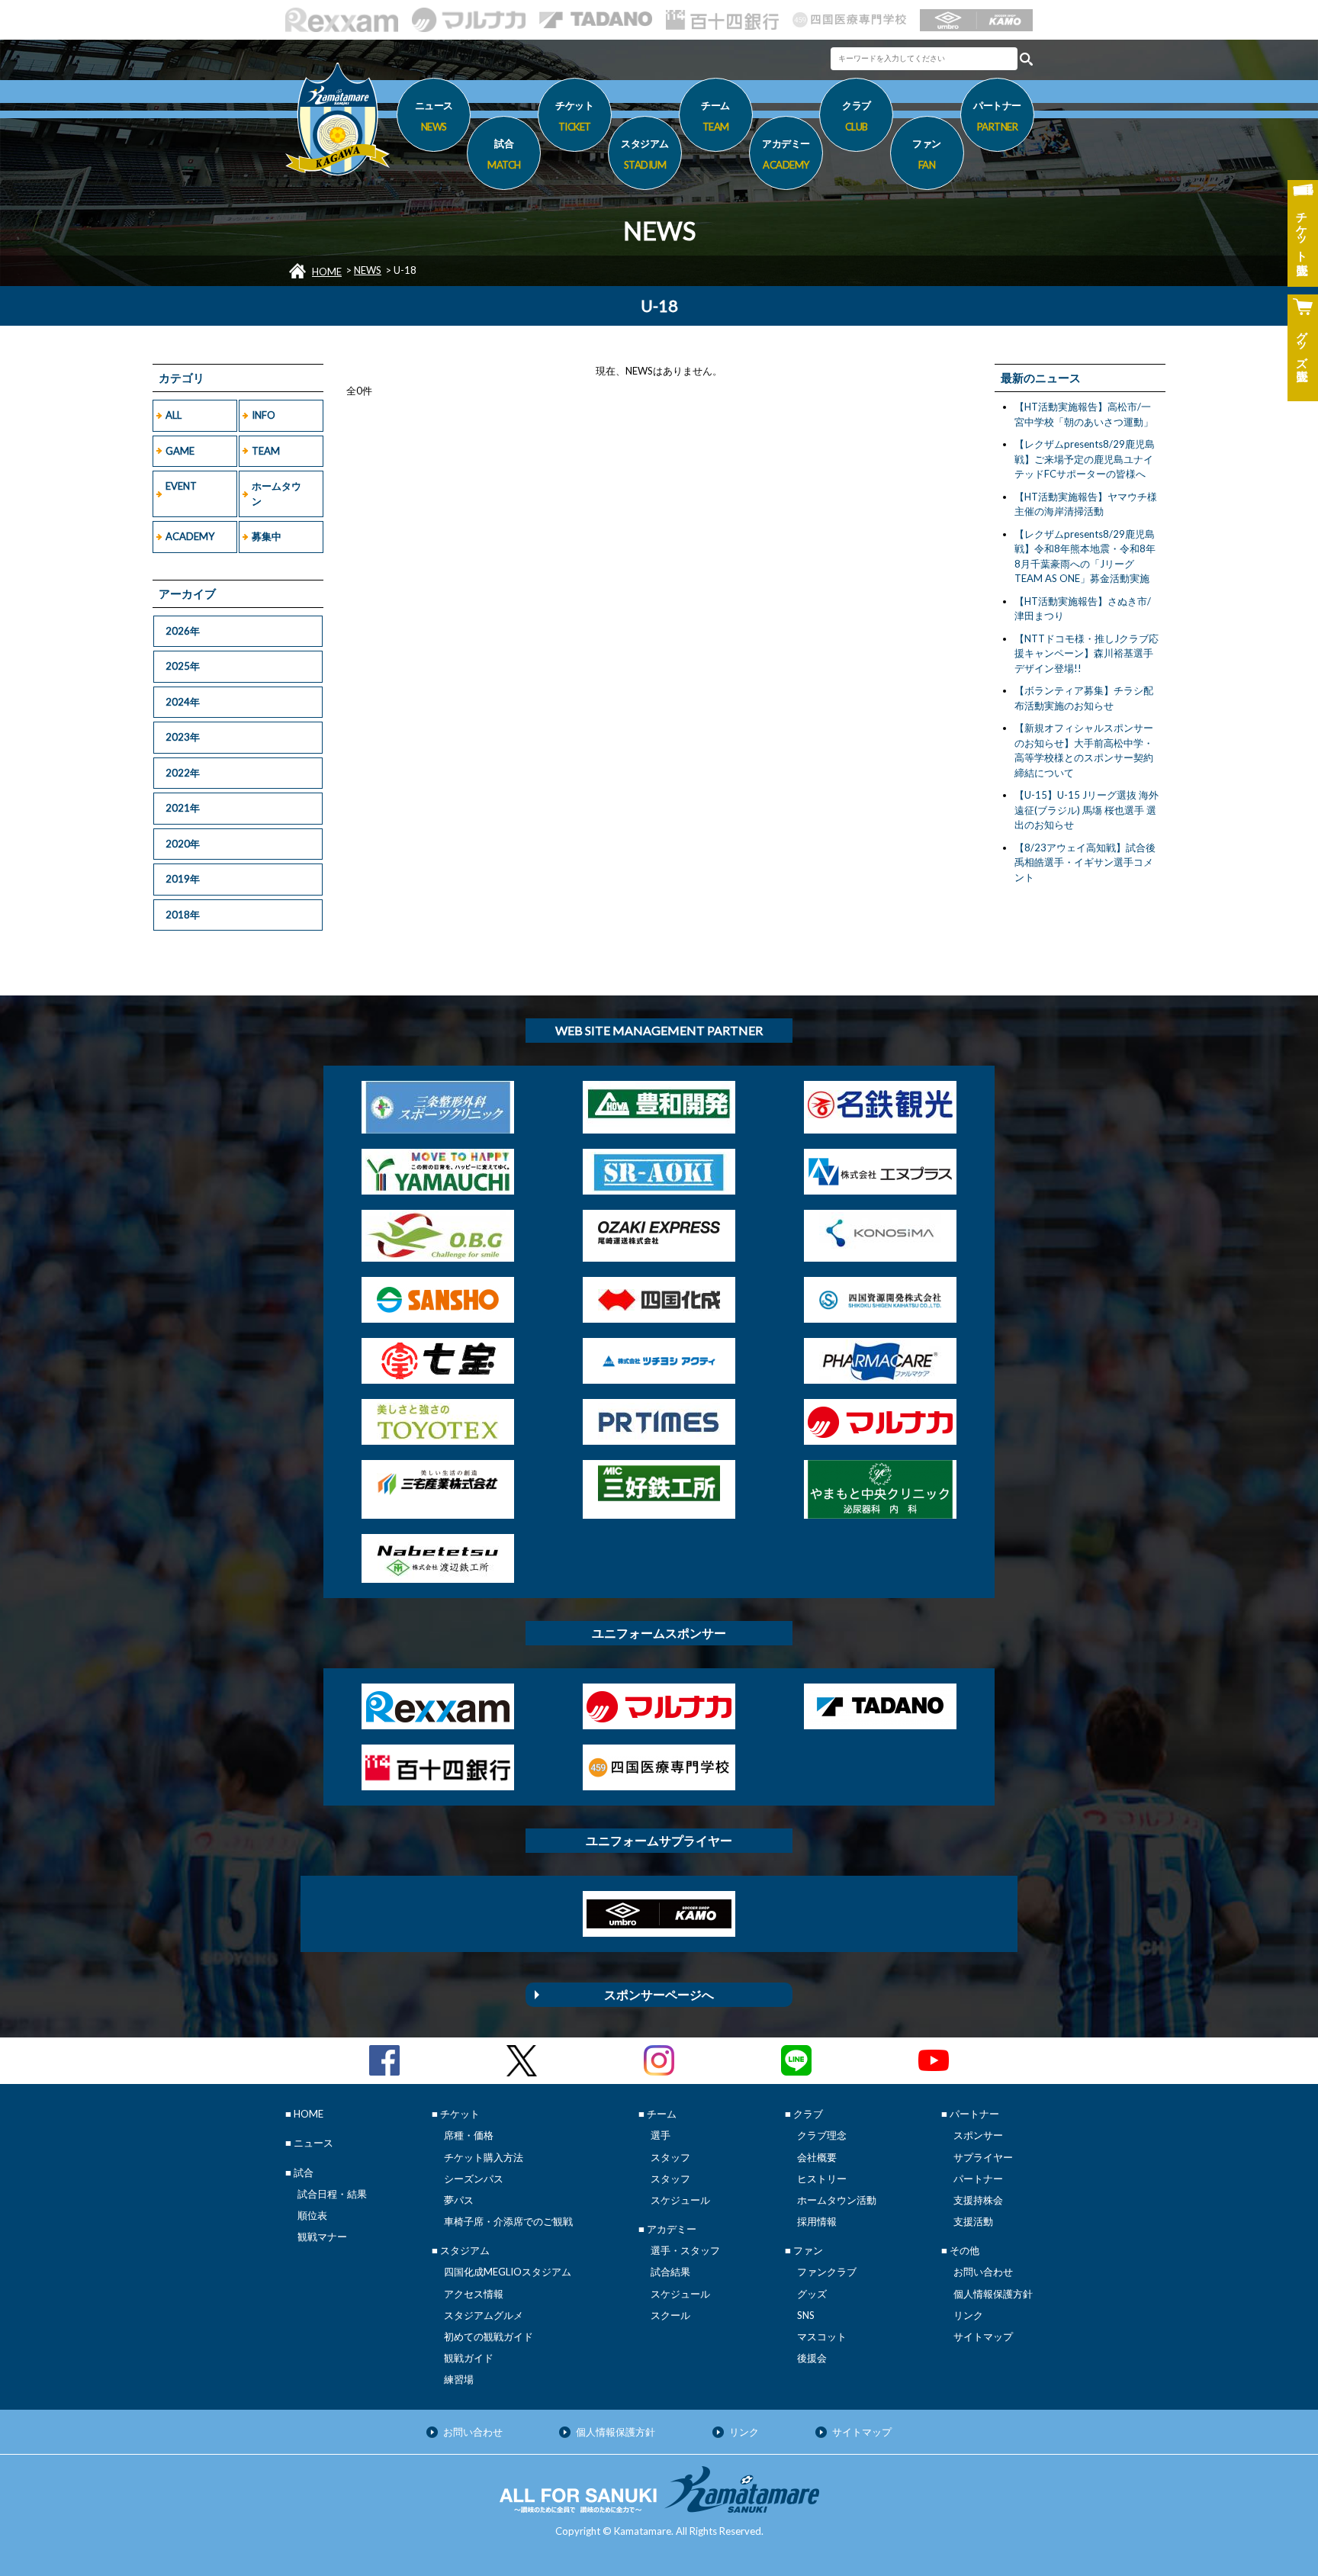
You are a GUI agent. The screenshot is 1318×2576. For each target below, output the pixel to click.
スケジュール (680, 2200)
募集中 (267, 536)
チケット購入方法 (484, 2157)
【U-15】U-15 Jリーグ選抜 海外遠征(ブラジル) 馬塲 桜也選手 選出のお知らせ (1087, 810)
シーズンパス (474, 2179)
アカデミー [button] (786, 154)
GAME (180, 451)
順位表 (312, 2215)
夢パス (459, 2200)
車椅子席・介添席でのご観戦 (508, 2221)
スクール (670, 2315)
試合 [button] (504, 154)
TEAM (266, 451)
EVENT (181, 486)
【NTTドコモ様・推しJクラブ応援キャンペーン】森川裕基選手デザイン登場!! (1087, 653)
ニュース (434, 116)
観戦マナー (322, 2237)
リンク (968, 2315)
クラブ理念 (822, 2135)
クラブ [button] (857, 116)
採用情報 (817, 2221)
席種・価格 (469, 2135)
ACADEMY (190, 536)
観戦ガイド (469, 2358)
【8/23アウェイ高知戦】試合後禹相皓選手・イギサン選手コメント (1085, 862)
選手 (661, 2135)
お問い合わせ (983, 2272)
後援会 (812, 2358)
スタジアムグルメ (484, 2315)
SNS (806, 2315)
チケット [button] (574, 116)
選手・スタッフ (685, 2250)
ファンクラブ (827, 2272)
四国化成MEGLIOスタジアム (508, 2272)
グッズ (812, 2294)
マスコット (822, 2336)
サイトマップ (983, 2336)
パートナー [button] (997, 116)
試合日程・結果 (332, 2194)
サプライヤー (983, 2157)
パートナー (978, 2179)
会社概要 (817, 2157)
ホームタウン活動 (837, 2200)
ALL (174, 415)
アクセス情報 (474, 2294)
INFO (264, 415)
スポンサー (978, 2135)
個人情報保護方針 (993, 2294)
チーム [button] (715, 116)
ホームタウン (276, 494)
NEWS (368, 270)
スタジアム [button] (645, 154)
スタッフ (670, 2157)
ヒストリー (822, 2179)
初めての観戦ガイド (489, 2336)
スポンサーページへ (659, 1994)
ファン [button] (927, 154)
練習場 (459, 2379)
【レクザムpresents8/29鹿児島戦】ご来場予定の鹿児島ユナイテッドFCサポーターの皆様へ (1085, 459)
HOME (327, 272)
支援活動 (973, 2221)
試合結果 (670, 2272)
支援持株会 (978, 2200)
